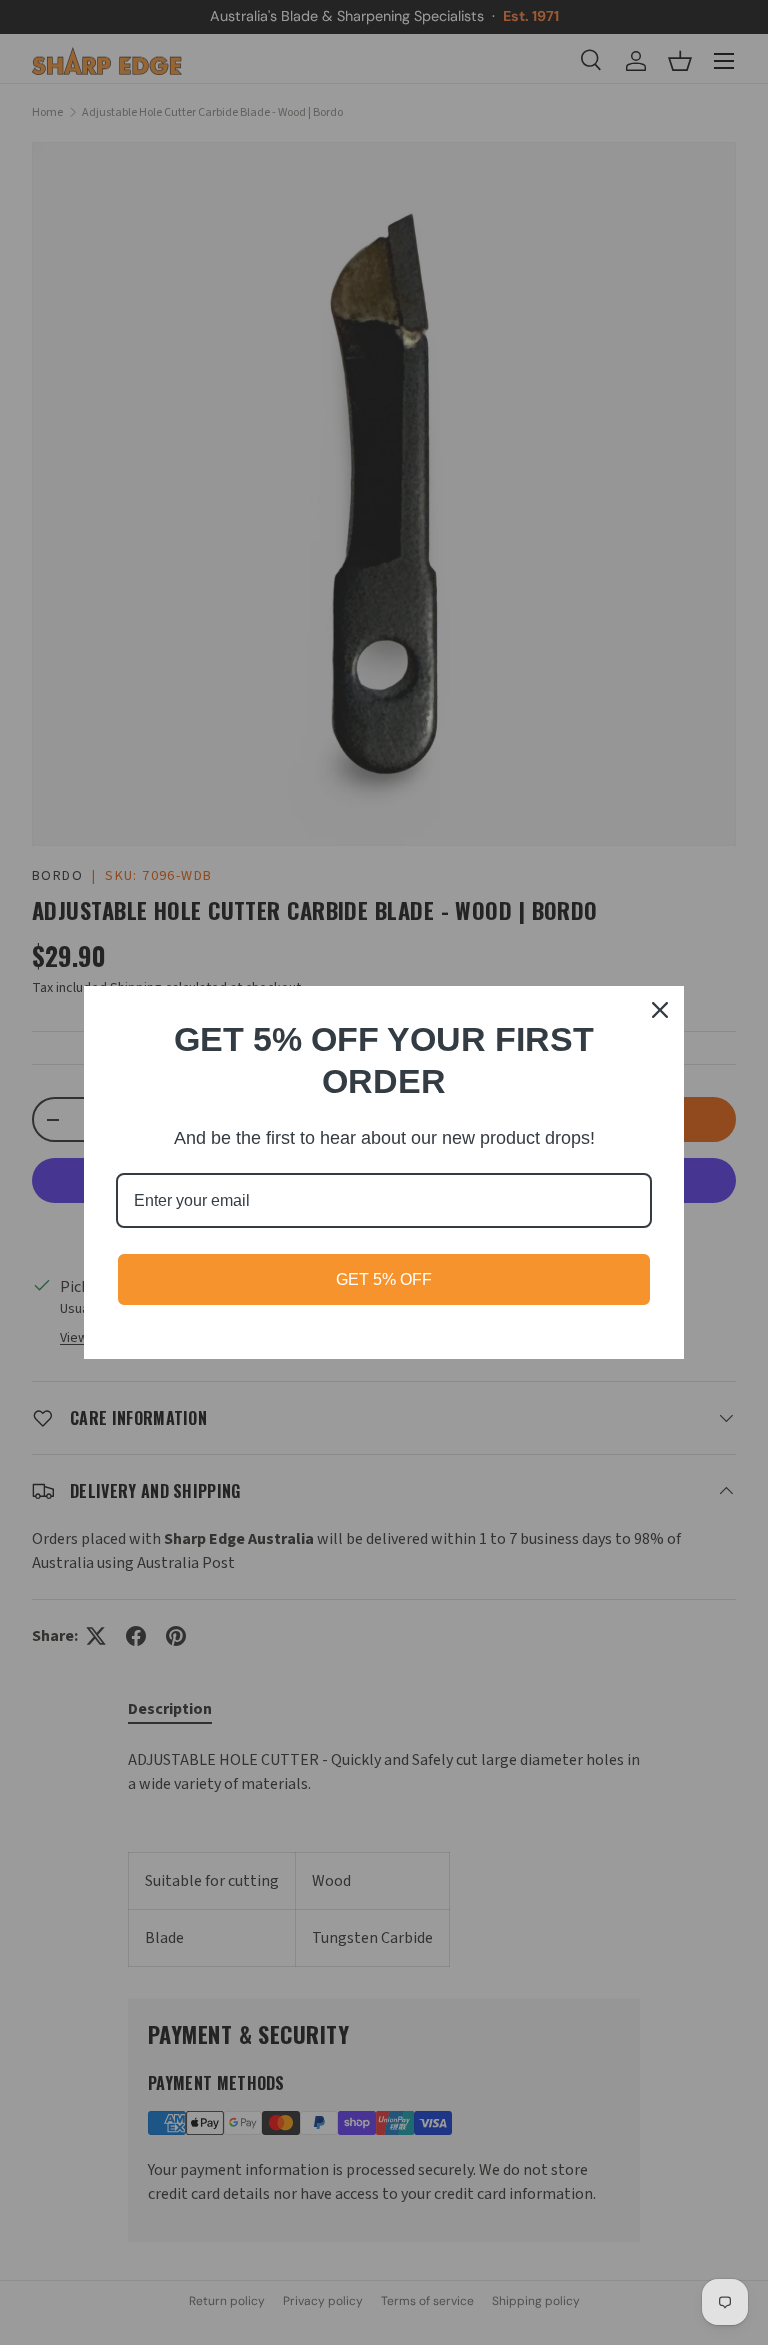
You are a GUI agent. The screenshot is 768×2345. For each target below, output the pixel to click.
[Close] (660, 1010)
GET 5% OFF (384, 1279)
